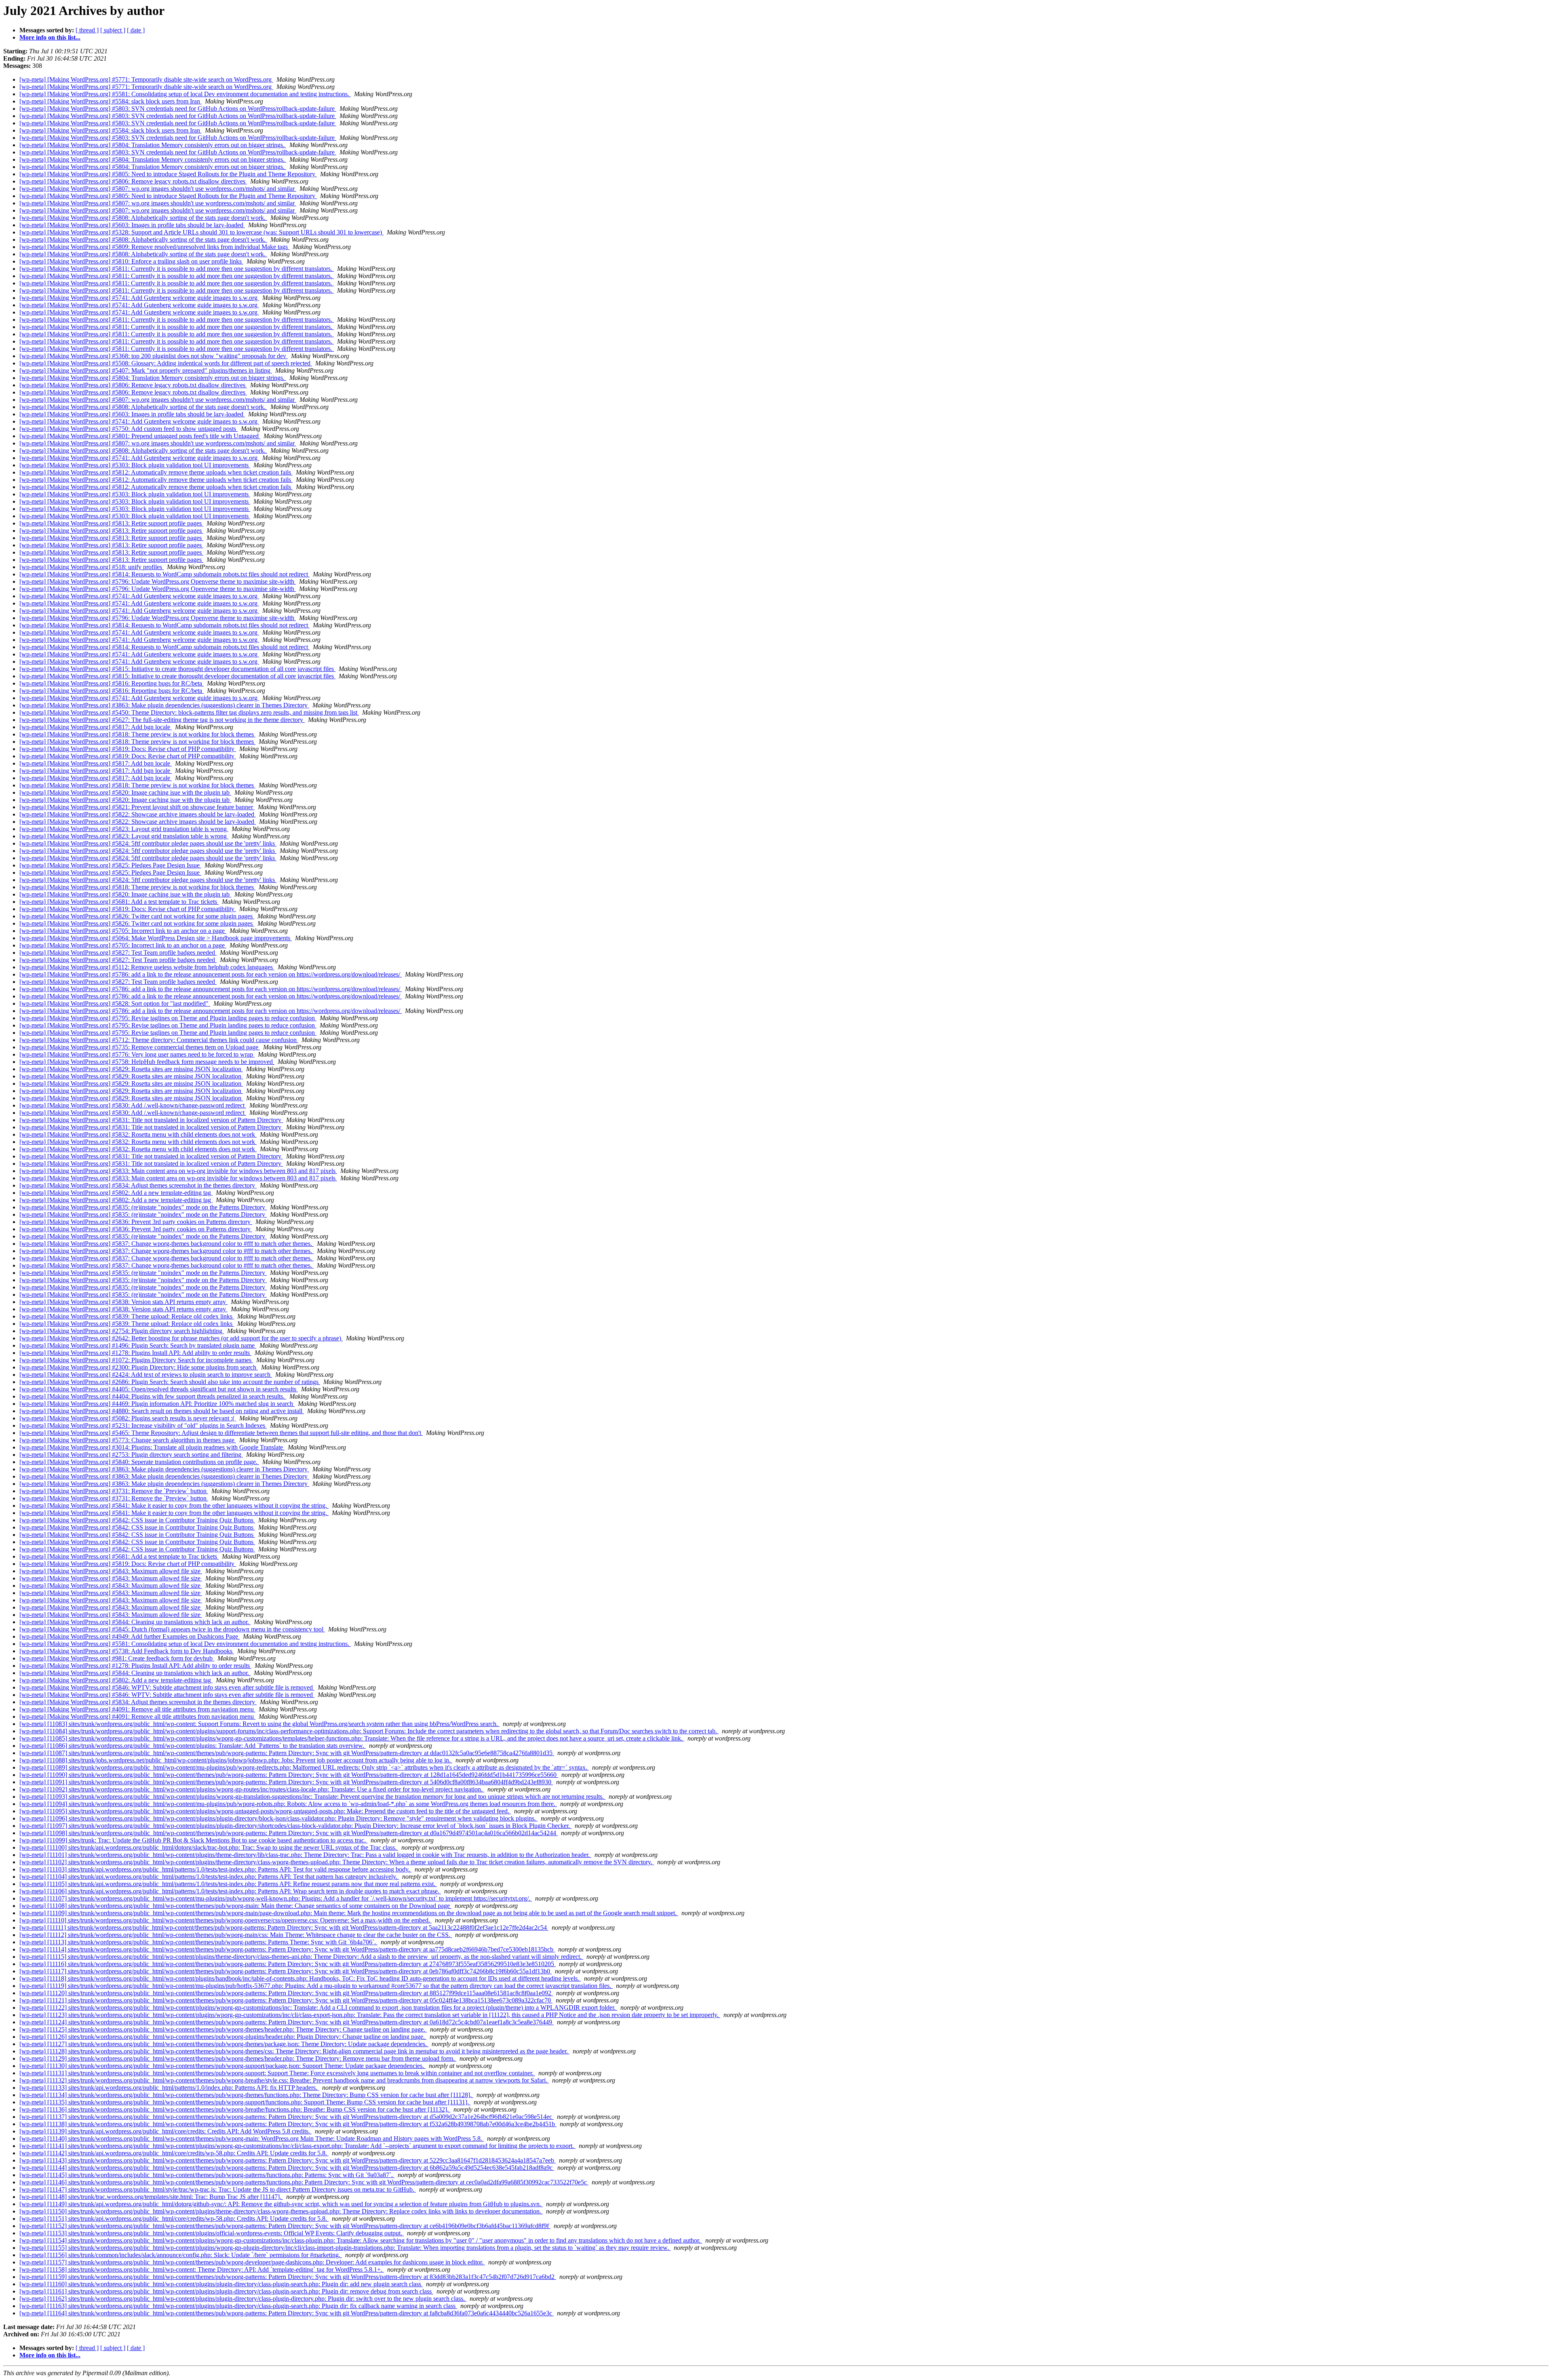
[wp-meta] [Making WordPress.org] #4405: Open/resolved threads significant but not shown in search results (159, 1389)
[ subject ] (113, 30)
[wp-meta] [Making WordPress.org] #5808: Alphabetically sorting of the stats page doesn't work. (143, 218)
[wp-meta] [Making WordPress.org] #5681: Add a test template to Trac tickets (119, 902)
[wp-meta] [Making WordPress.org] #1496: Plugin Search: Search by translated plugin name (138, 1345)
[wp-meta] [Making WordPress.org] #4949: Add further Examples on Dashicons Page (130, 1636)
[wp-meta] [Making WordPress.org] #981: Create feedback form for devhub (117, 1658)
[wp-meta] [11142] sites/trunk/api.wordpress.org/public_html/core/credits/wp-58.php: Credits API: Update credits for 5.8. (174, 2153)
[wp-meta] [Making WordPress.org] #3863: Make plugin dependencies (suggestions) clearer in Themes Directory (164, 705)
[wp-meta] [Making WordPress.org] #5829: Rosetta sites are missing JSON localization (131, 1069)
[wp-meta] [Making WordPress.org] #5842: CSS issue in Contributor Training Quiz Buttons (137, 1520)
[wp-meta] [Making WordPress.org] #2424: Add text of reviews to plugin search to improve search (146, 1375)
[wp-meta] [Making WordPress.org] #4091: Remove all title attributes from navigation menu (137, 1709)
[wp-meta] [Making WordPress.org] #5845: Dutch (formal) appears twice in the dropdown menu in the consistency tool (172, 1629)
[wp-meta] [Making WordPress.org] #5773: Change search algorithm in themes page (128, 1440)
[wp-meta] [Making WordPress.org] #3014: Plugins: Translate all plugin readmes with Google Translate (152, 1447)
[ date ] (136, 30)
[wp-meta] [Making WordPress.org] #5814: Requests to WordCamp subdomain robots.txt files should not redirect (164, 574)
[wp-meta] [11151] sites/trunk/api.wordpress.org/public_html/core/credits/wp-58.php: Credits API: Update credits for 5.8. (174, 2219)
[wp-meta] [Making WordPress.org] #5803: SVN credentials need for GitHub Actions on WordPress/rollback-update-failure (178, 109)
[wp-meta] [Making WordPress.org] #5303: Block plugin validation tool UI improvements (135, 465)
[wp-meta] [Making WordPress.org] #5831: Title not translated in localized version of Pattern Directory (151, 1120)
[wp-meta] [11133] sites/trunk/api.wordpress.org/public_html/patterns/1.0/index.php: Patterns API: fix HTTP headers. (169, 2088)
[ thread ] (87, 30)
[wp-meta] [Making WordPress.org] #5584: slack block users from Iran (111, 101)
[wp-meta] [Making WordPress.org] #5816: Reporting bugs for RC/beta (112, 683)
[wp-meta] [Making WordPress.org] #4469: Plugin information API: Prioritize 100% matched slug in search (157, 1404)
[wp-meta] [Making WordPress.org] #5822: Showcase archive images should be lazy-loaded (138, 814)
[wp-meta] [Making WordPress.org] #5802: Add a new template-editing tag (116, 1193)
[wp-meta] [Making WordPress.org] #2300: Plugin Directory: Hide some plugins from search (139, 1367)
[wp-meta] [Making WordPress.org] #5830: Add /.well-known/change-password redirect (133, 1105)
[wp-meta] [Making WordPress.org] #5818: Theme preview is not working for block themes (137, 734)
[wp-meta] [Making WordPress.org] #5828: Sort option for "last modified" (115, 1003)
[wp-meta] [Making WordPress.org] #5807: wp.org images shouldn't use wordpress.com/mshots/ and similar (158, 189)
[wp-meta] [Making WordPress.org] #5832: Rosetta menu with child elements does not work (138, 1134)
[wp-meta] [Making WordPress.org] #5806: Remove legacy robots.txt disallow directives (133, 181)
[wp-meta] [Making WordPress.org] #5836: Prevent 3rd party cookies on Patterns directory (136, 1222)
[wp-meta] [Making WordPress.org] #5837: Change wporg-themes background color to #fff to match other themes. (167, 1244)
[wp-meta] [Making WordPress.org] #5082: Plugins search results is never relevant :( (128, 1418)
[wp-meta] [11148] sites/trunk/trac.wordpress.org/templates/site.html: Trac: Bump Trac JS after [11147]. (151, 2197)
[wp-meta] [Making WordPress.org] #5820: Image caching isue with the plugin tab (125, 792)
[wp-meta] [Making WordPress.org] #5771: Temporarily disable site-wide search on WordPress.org (146, 79)
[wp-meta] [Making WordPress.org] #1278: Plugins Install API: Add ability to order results (135, 1353)
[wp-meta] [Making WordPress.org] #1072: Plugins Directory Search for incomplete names (136, 1360)
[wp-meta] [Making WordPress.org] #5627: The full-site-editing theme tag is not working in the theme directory (162, 720)
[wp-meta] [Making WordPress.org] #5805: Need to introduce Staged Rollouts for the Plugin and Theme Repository (168, 174)
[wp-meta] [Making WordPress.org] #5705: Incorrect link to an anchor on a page (123, 931)
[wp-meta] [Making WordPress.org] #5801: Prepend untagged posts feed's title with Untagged (140, 436)
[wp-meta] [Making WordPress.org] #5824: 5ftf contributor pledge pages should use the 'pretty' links (148, 843)
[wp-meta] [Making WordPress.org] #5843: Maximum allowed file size (111, 1571)
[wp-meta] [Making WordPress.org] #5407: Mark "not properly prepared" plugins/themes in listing (146, 370)
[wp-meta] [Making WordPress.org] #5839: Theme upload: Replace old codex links (127, 1316)
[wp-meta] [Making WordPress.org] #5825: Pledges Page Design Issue (110, 865)
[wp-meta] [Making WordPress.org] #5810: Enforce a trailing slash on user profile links (131, 261)
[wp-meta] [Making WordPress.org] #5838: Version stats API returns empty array (123, 1302)
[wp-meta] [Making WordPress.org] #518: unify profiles (92, 567)
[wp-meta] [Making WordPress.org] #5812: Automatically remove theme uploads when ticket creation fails (156, 472)
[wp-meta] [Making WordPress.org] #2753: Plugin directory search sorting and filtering (131, 1455)
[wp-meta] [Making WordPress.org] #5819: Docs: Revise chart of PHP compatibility (128, 749)
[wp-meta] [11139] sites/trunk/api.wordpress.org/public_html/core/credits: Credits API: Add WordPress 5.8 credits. (166, 2131)
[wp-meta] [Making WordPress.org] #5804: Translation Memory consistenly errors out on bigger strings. (153, 145)
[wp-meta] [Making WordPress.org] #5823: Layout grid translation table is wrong (124, 829)
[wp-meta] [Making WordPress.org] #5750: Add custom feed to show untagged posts (129, 429)
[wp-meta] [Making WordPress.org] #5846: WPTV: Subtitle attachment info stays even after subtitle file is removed (167, 1687)
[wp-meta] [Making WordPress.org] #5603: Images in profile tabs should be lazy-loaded (132, 225)
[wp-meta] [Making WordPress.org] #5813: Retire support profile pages (111, 523)
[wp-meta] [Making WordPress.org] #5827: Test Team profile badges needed (118, 953)
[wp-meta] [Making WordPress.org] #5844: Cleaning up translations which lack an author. (135, 1622)
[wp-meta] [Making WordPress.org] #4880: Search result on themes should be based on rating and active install (162, 1411)
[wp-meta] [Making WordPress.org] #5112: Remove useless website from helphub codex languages (147, 967)
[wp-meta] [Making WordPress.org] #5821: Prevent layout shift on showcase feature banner (137, 807)
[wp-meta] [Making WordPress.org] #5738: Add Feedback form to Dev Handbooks (127, 1651)
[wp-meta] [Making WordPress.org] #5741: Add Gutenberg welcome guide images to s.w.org (139, 298)
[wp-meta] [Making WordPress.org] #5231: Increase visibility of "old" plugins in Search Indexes (143, 1425)
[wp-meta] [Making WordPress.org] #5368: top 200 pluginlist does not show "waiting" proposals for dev (154, 356)
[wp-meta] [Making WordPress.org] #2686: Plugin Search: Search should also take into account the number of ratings (170, 1382)
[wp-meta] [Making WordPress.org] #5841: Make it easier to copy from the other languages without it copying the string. (174, 1505)
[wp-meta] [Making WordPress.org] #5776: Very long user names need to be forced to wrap (137, 1054)
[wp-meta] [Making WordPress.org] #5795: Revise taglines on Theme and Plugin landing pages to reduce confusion (168, 1018)
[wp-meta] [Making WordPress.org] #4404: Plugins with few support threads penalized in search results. (153, 1396)
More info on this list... (50, 37)
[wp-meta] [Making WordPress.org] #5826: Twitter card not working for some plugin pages (137, 916)
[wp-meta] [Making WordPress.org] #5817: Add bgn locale (96, 727)
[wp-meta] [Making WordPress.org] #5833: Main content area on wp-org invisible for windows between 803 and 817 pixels (178, 1171)
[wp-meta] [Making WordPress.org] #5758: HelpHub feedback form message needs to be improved (147, 1062)
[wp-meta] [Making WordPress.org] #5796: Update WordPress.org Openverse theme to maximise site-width (158, 581)
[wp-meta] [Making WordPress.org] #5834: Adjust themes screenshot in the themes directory (138, 1185)
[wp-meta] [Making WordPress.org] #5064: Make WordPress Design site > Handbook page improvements (156, 938)
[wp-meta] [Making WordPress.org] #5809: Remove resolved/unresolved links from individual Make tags (154, 247)
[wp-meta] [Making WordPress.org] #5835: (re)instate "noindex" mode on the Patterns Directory (143, 1207)
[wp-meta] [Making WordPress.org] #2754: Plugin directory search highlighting (122, 1331)
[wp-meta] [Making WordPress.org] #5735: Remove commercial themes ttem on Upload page (140, 1047)
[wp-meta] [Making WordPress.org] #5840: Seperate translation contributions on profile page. (139, 1462)
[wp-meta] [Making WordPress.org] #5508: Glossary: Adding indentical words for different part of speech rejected (166, 363)
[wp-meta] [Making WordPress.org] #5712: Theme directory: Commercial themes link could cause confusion (159, 1040)
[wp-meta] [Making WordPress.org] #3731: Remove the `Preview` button (114, 1491)
